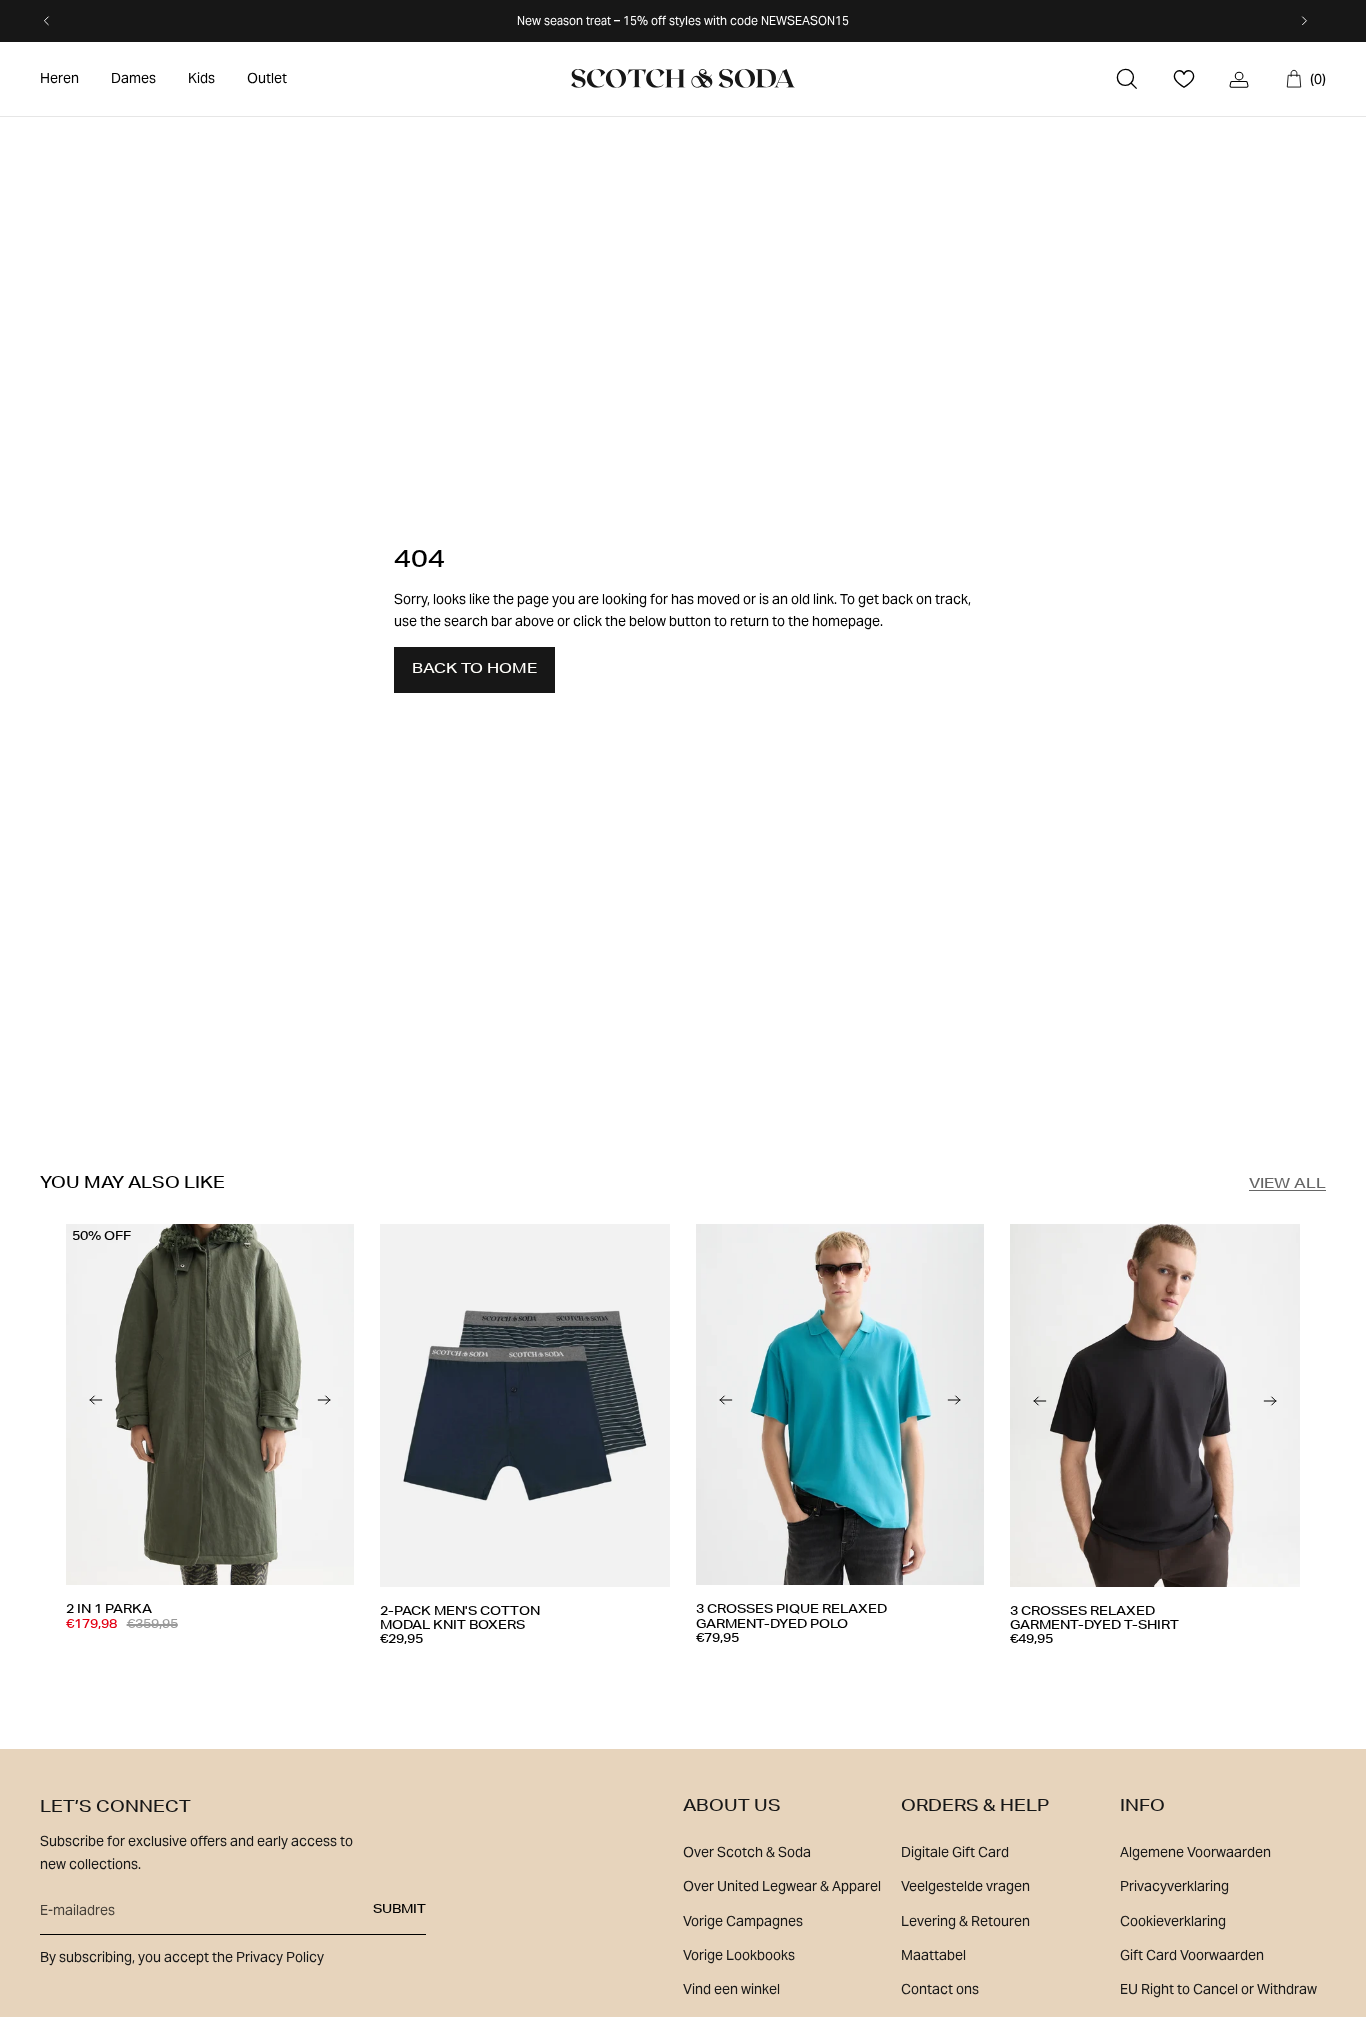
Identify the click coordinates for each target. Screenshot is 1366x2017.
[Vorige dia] (96, 1405)
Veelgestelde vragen (965, 1886)
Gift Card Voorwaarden (1192, 1955)
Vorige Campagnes (743, 1921)
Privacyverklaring (1174, 1886)
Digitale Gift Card (955, 1852)
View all (1287, 1185)
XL (261, 1670)
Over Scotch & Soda (747, 1852)
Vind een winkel (731, 1989)
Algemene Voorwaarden (1195, 1852)
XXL (615, 1678)
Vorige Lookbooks (739, 1955)
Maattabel (933, 1955)
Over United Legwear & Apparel (782, 1886)
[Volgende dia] (324, 1405)
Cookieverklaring (1173, 1921)
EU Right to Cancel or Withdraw (1218, 1989)
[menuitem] (59, 79)
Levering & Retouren (965, 1921)
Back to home (474, 670)
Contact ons (940, 1989)
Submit (399, 1910)
